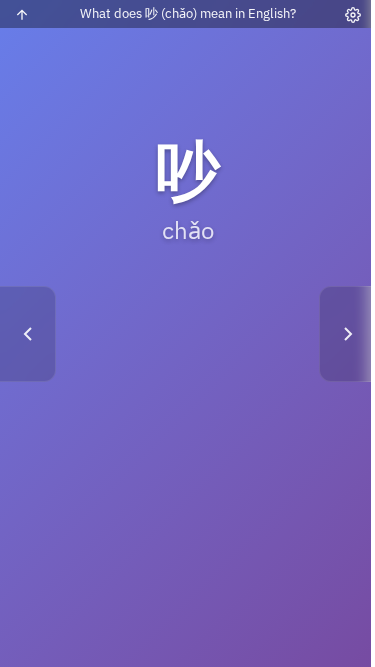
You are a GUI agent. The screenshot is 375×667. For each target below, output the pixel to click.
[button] (187, 333)
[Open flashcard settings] (353, 15)
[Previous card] (28, 334)
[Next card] (347, 334)
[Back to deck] (22, 15)
